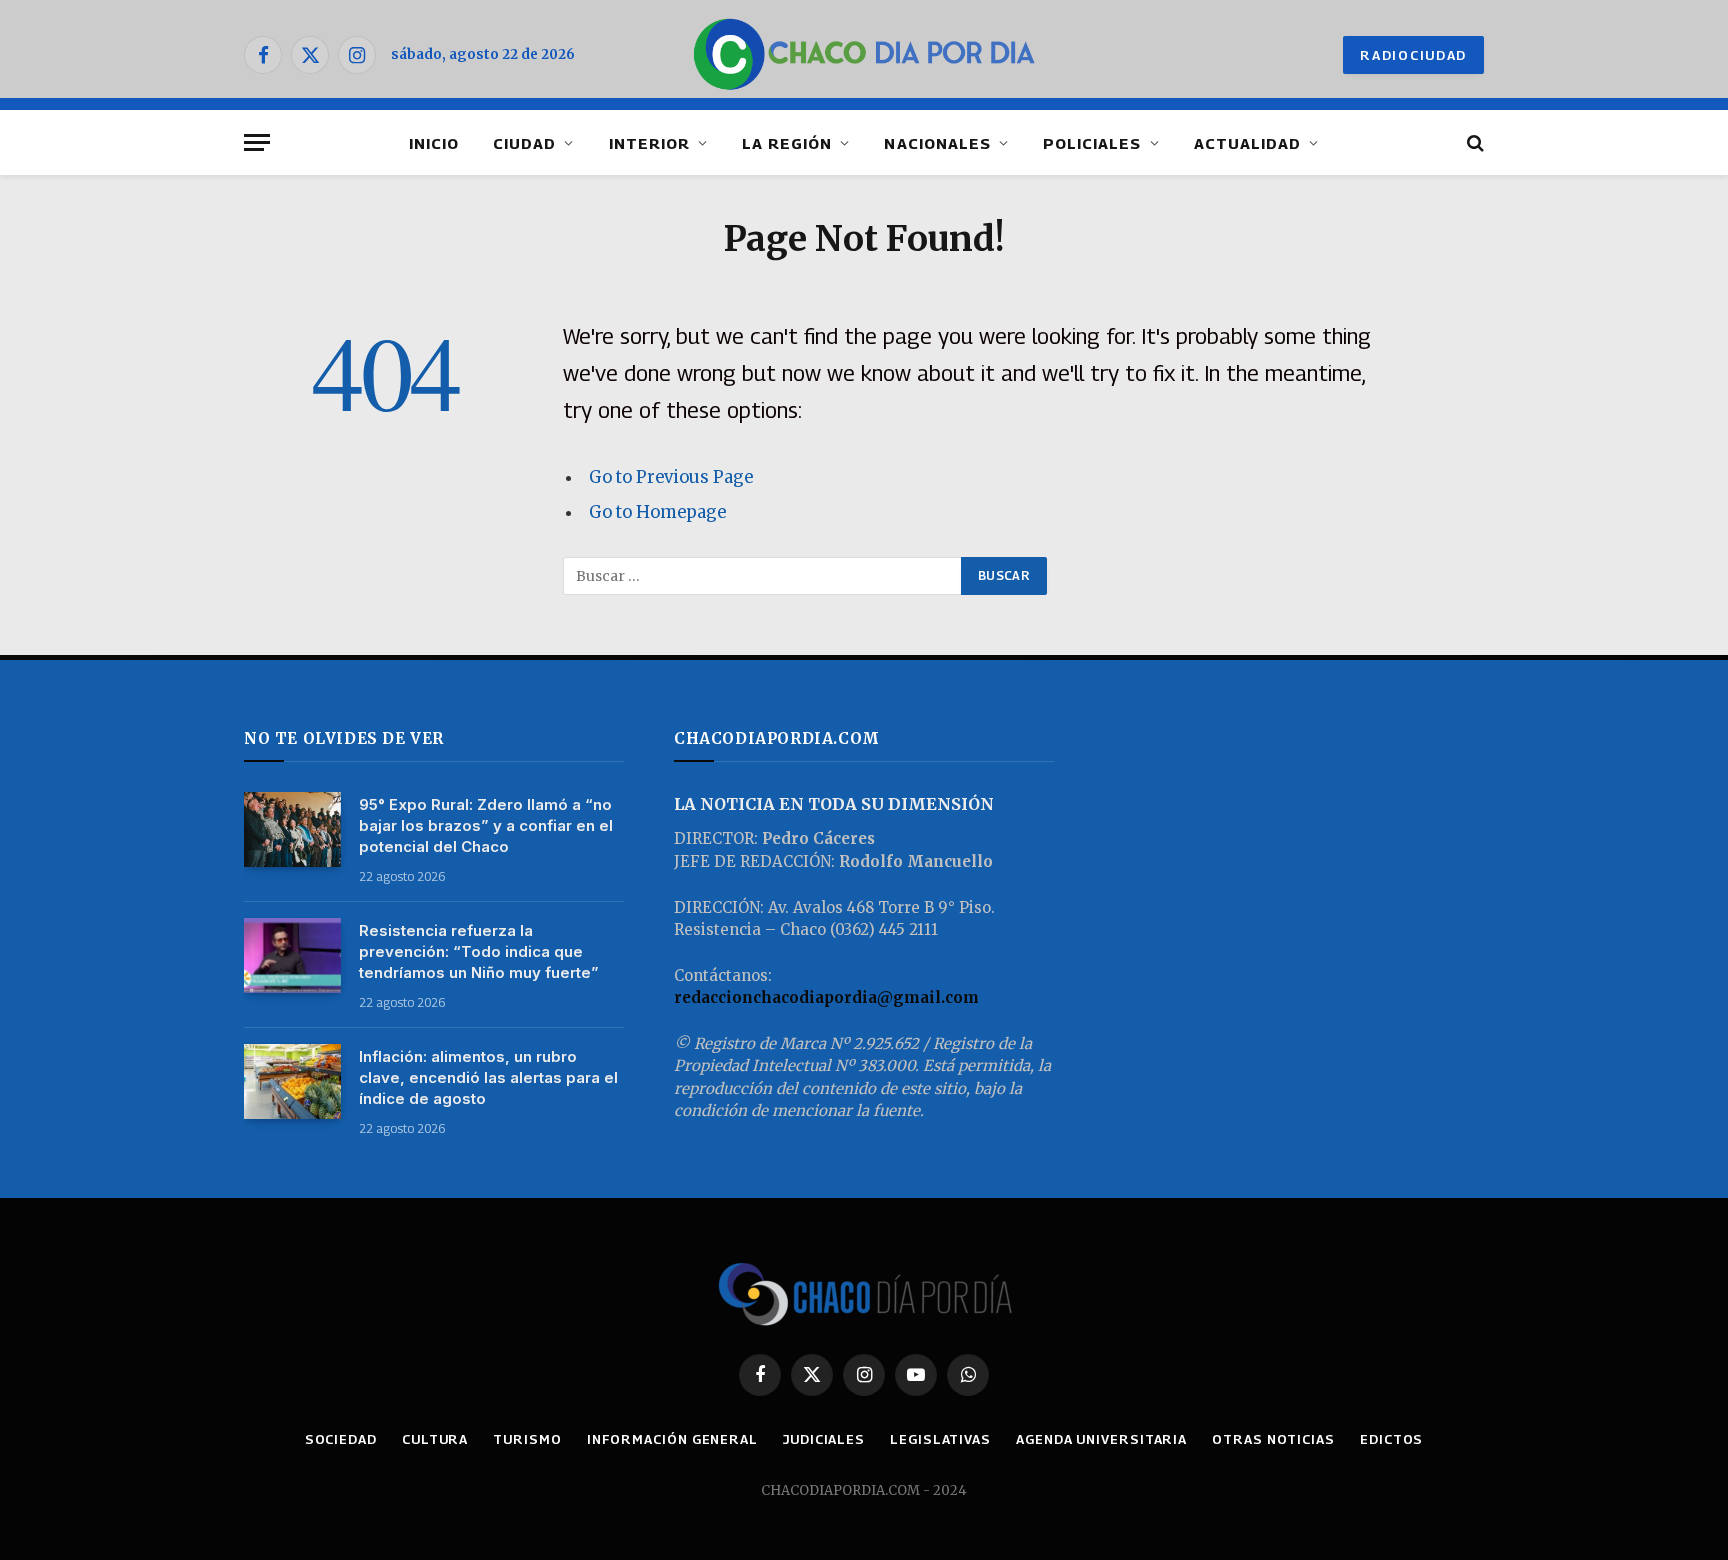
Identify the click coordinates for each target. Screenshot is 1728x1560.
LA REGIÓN (787, 143)
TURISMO (527, 1439)
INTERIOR (649, 143)
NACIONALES (937, 143)
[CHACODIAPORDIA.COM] (864, 55)
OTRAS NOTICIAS (1273, 1439)
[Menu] (257, 142)
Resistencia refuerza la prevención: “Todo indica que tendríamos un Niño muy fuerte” (479, 951)
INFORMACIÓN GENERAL (672, 1439)
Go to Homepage (657, 512)
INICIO (434, 143)
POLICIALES (1092, 143)
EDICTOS (1391, 1439)
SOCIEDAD (341, 1439)
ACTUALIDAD (1248, 143)
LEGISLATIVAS (940, 1439)
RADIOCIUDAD (1413, 55)
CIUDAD (524, 143)
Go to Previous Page (671, 477)
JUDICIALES (824, 1439)
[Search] (1473, 142)
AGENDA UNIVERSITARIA (1101, 1439)
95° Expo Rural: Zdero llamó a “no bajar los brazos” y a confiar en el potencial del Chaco (486, 825)
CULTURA (435, 1439)
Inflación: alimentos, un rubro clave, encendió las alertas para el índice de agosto (488, 1077)
